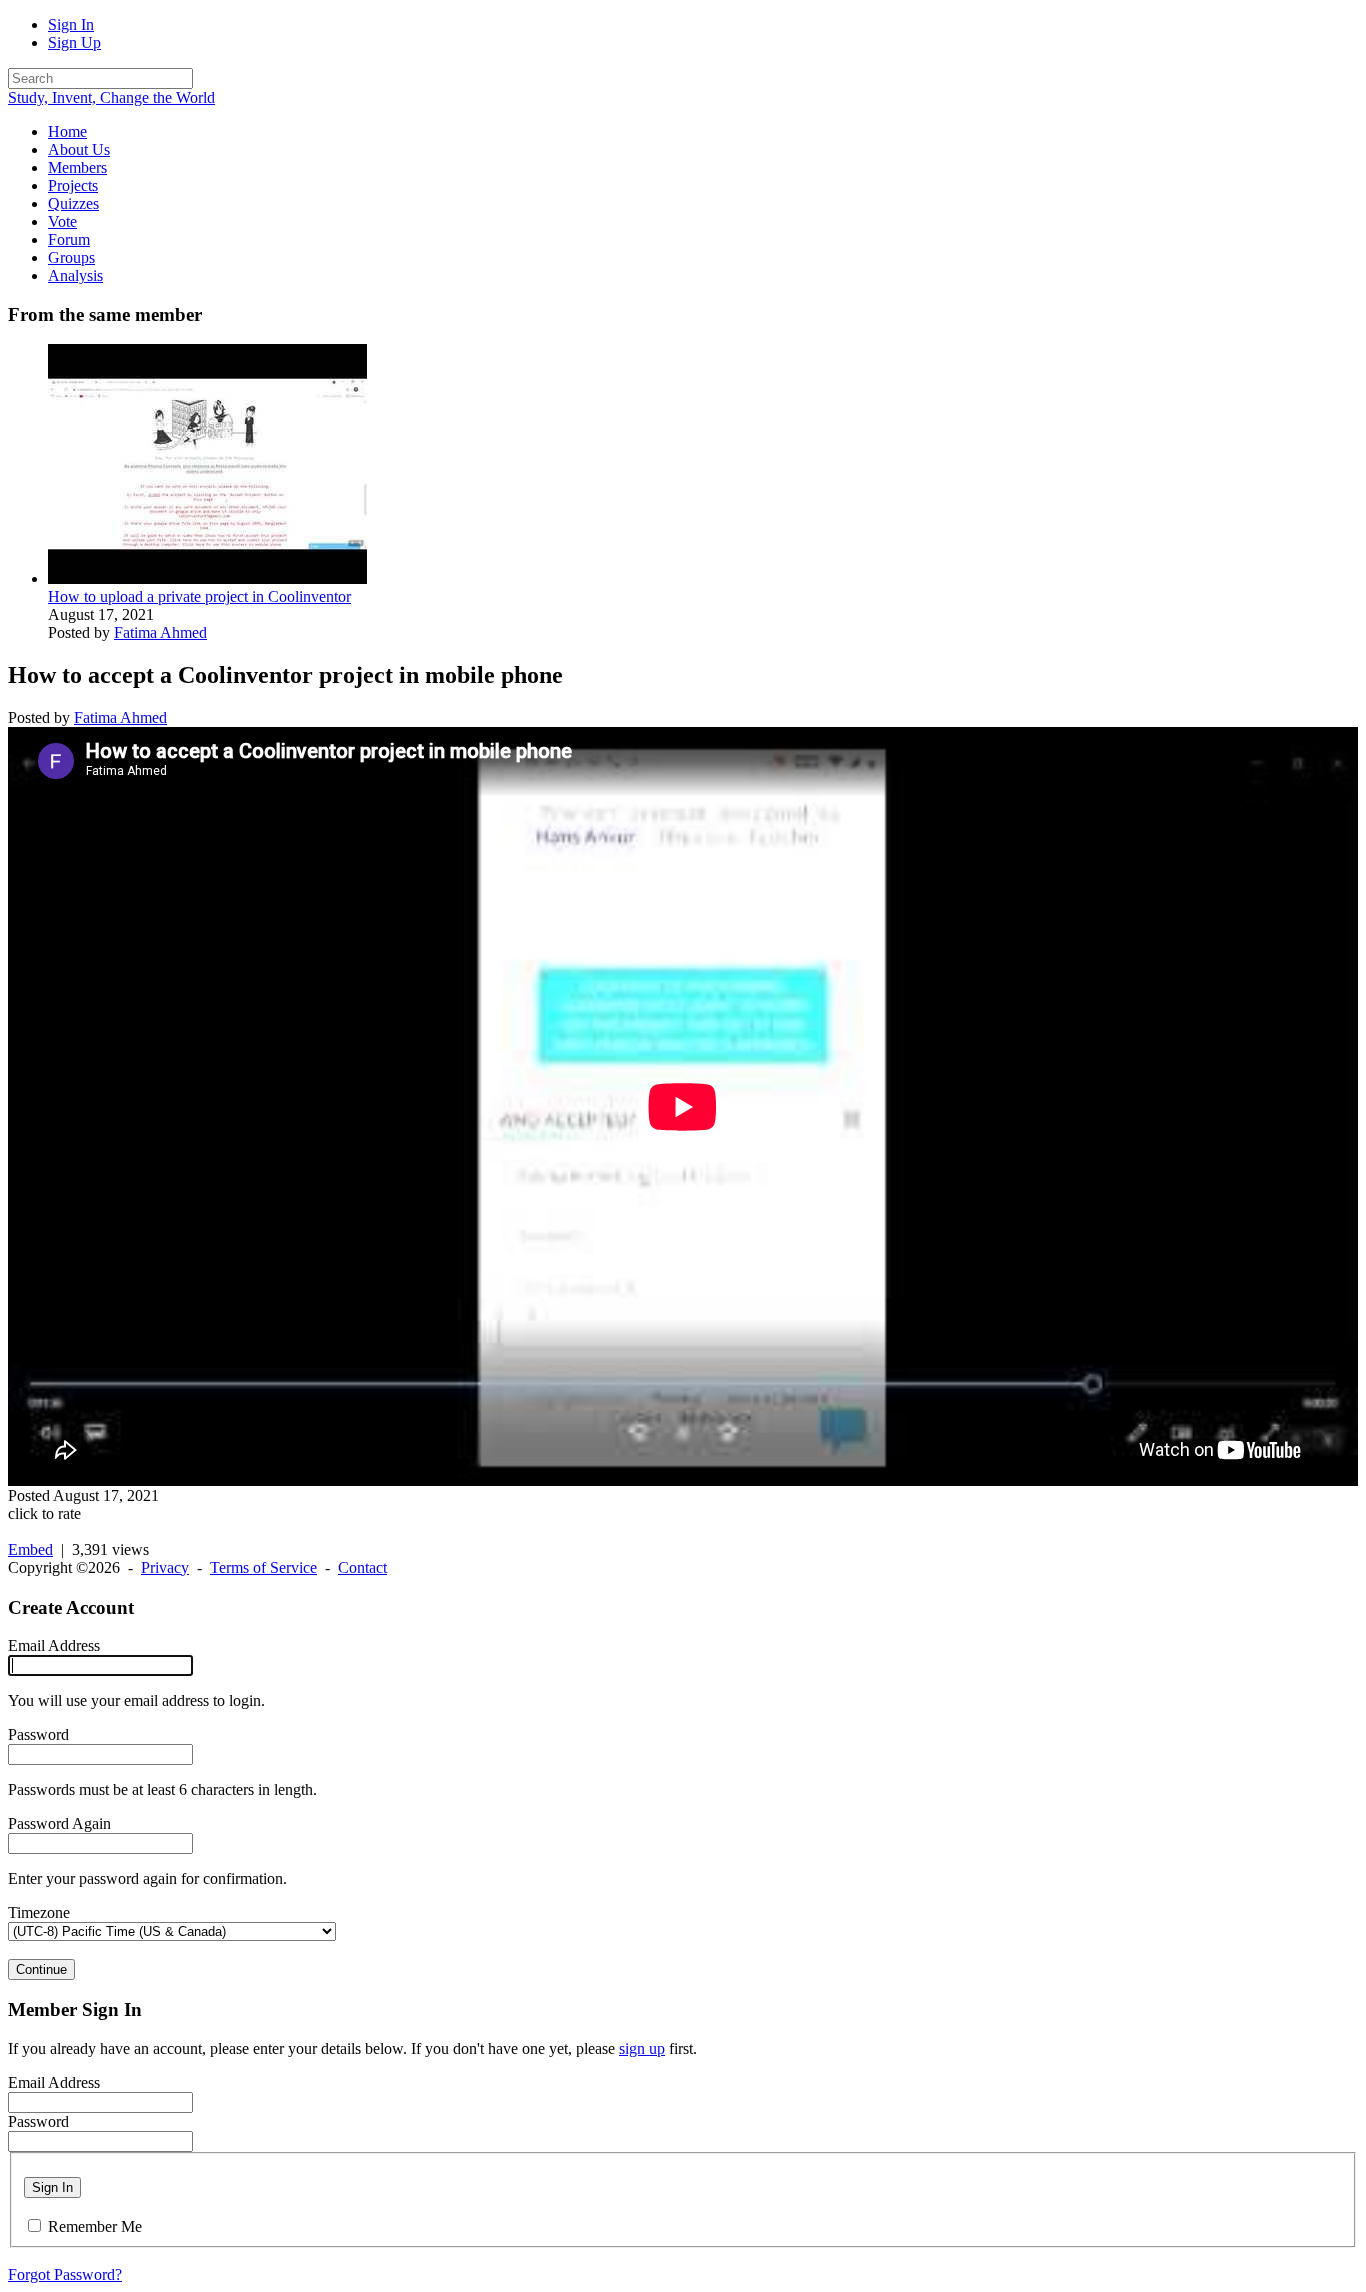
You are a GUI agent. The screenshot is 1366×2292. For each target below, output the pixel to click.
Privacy (165, 1567)
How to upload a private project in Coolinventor (199, 596)
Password (38, 1734)
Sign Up (74, 42)
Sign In (71, 24)
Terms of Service (263, 1567)
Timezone (39, 1912)
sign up (642, 2048)
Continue (41, 1969)
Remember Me (95, 2226)
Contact (362, 1567)
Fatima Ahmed (160, 632)
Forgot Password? (65, 2274)
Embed (30, 1549)
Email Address (54, 1645)
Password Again (59, 1823)
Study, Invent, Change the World (111, 97)
